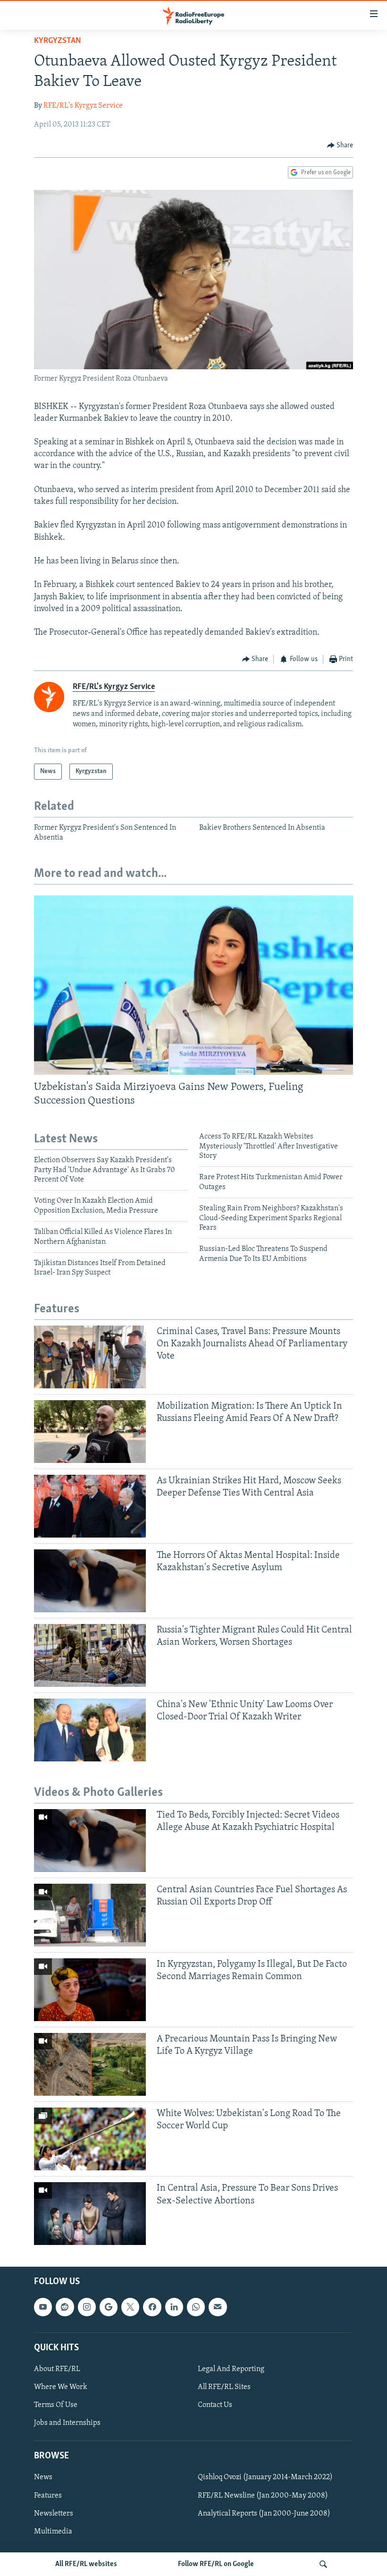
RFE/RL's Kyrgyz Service (83, 106)
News (43, 2478)
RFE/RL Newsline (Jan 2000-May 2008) (263, 2496)
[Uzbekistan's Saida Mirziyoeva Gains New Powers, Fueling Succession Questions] (193, 985)
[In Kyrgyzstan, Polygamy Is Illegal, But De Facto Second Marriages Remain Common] (90, 1990)
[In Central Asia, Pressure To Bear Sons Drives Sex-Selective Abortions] (90, 2214)
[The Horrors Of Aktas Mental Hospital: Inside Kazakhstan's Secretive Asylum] (90, 1581)
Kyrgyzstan (58, 41)
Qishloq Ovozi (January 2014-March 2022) (265, 2478)
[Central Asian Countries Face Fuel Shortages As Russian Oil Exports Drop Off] (90, 1915)
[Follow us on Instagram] (87, 2307)
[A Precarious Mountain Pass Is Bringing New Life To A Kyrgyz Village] (90, 2064)
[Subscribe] (218, 2307)
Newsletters (54, 2514)
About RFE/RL (57, 2369)
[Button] (340, 145)
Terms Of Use (56, 2405)
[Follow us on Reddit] (65, 2307)
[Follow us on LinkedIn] (174, 2307)
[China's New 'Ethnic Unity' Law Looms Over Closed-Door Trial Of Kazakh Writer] (90, 1730)
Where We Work (61, 2387)
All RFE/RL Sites (224, 2387)
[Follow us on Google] (109, 2307)
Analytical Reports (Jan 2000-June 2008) (264, 2514)
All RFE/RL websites (86, 2564)
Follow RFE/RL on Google (216, 2564)
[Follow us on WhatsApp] (196, 2307)
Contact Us (215, 2405)
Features (48, 2496)
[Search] (323, 2564)
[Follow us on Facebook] (152, 2307)
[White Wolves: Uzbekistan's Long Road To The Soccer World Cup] (90, 2139)
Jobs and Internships (67, 2423)
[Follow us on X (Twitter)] (130, 2307)
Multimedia (53, 2532)
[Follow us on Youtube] (43, 2307)
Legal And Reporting (231, 2369)
